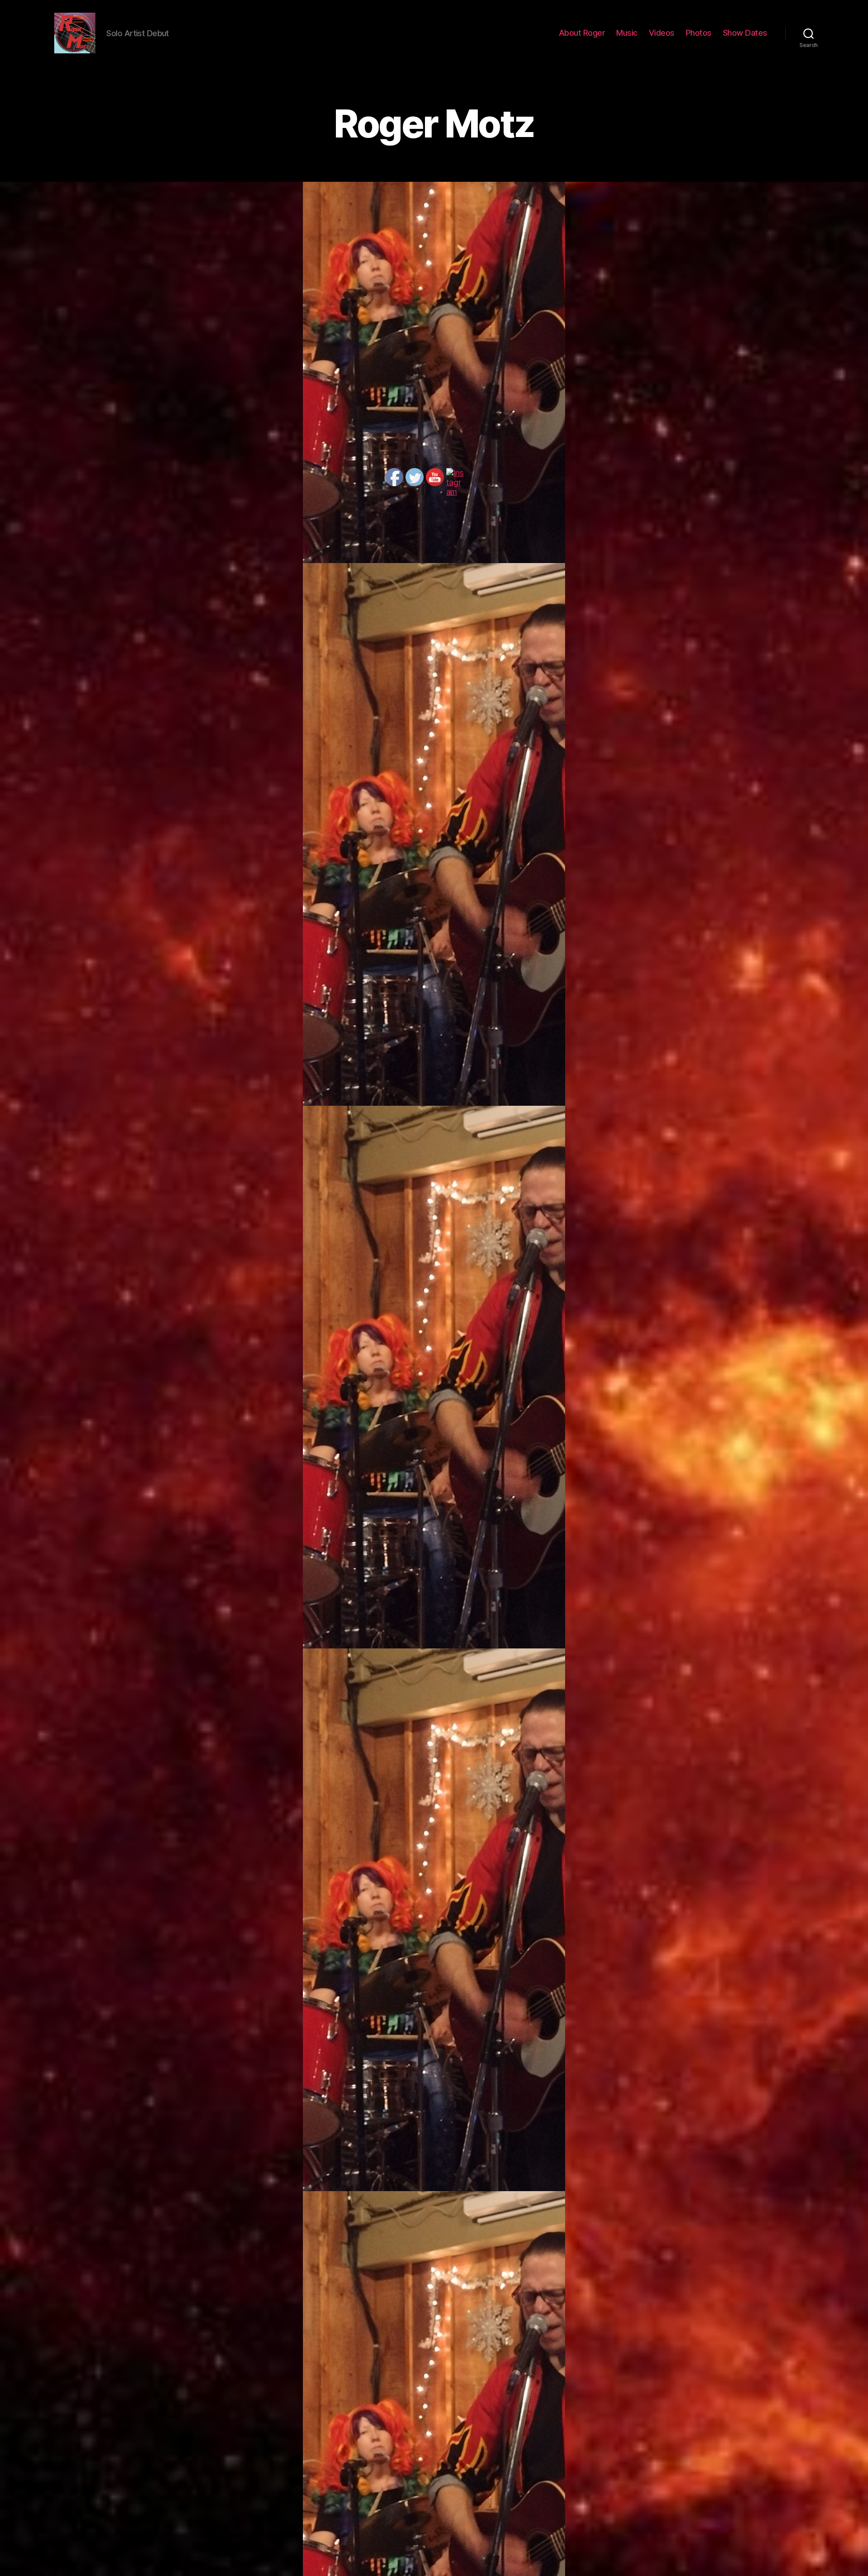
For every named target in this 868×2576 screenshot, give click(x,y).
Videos (662, 33)
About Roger (582, 33)
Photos (699, 33)
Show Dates (745, 33)
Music (627, 33)
